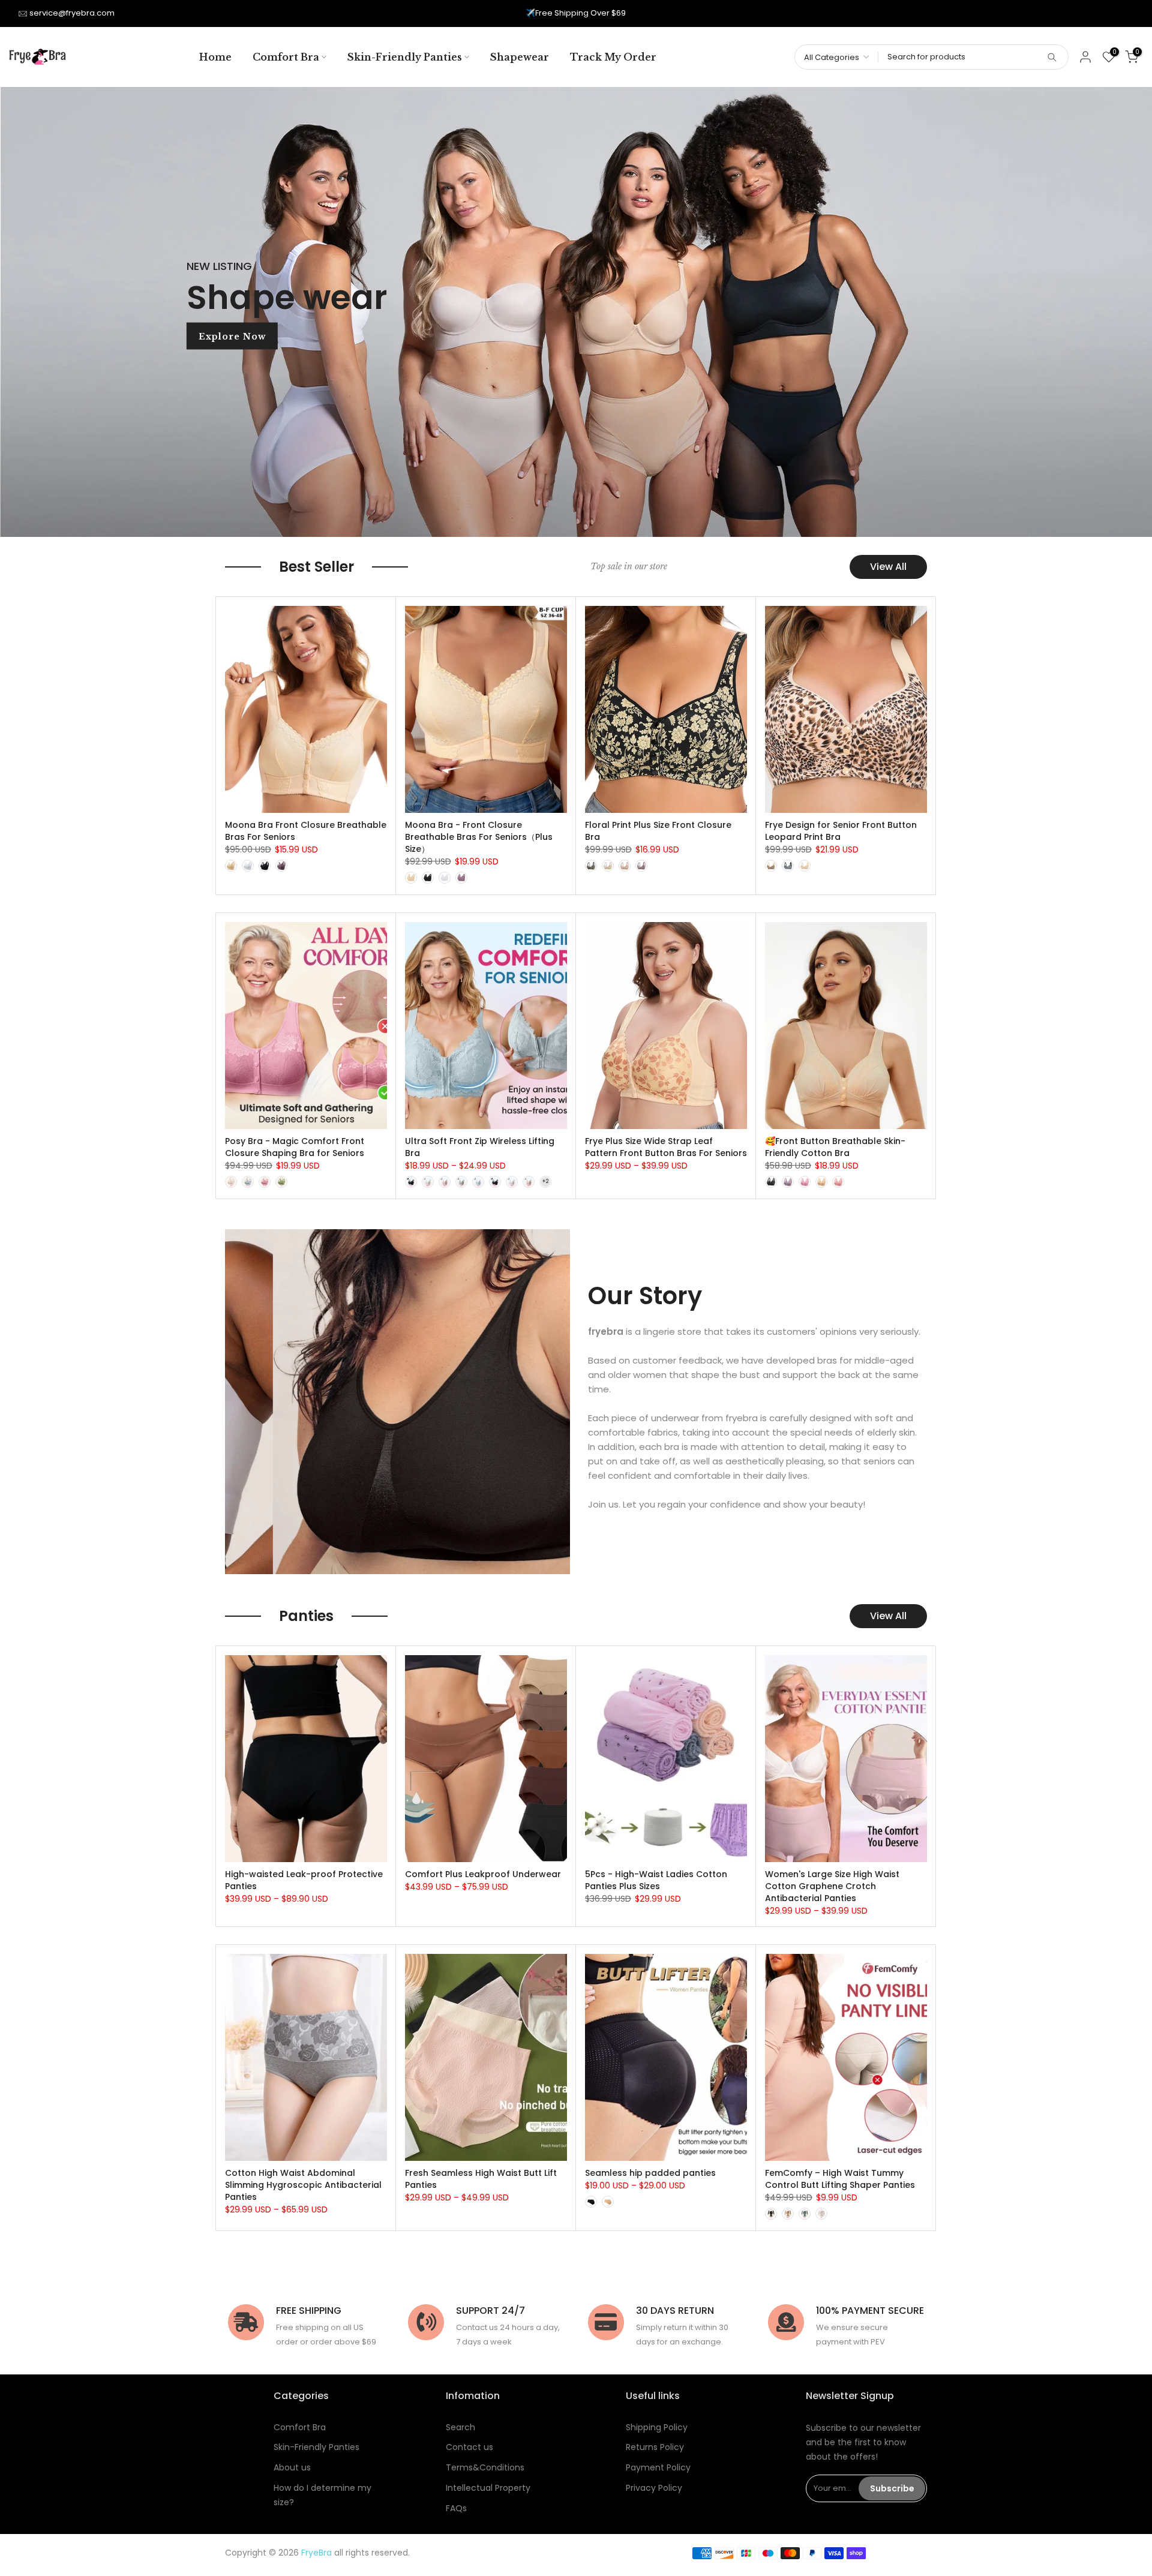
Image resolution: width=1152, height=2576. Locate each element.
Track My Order (613, 57)
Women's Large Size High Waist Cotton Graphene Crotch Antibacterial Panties (832, 1886)
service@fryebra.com (72, 13)
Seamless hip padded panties (650, 2173)
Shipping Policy (657, 2427)
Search (460, 2427)
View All (888, 567)
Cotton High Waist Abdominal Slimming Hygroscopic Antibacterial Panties (303, 2185)
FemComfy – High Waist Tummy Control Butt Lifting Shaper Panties (840, 2179)
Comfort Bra (286, 57)
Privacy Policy (654, 2488)
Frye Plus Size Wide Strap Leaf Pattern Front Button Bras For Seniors (666, 1147)
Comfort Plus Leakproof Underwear (483, 1874)
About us (292, 2467)
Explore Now (232, 336)
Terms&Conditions (485, 2467)
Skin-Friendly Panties (405, 57)
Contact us (469, 2447)
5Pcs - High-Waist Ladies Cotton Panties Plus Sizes (656, 1880)
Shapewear (520, 57)
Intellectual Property (488, 2488)
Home (215, 57)
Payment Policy (658, 2467)
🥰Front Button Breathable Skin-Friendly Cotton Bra (835, 1147)
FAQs (456, 2508)
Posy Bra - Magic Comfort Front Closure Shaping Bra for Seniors (295, 1147)
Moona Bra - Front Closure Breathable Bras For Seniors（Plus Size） (479, 837)
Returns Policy (655, 2447)
